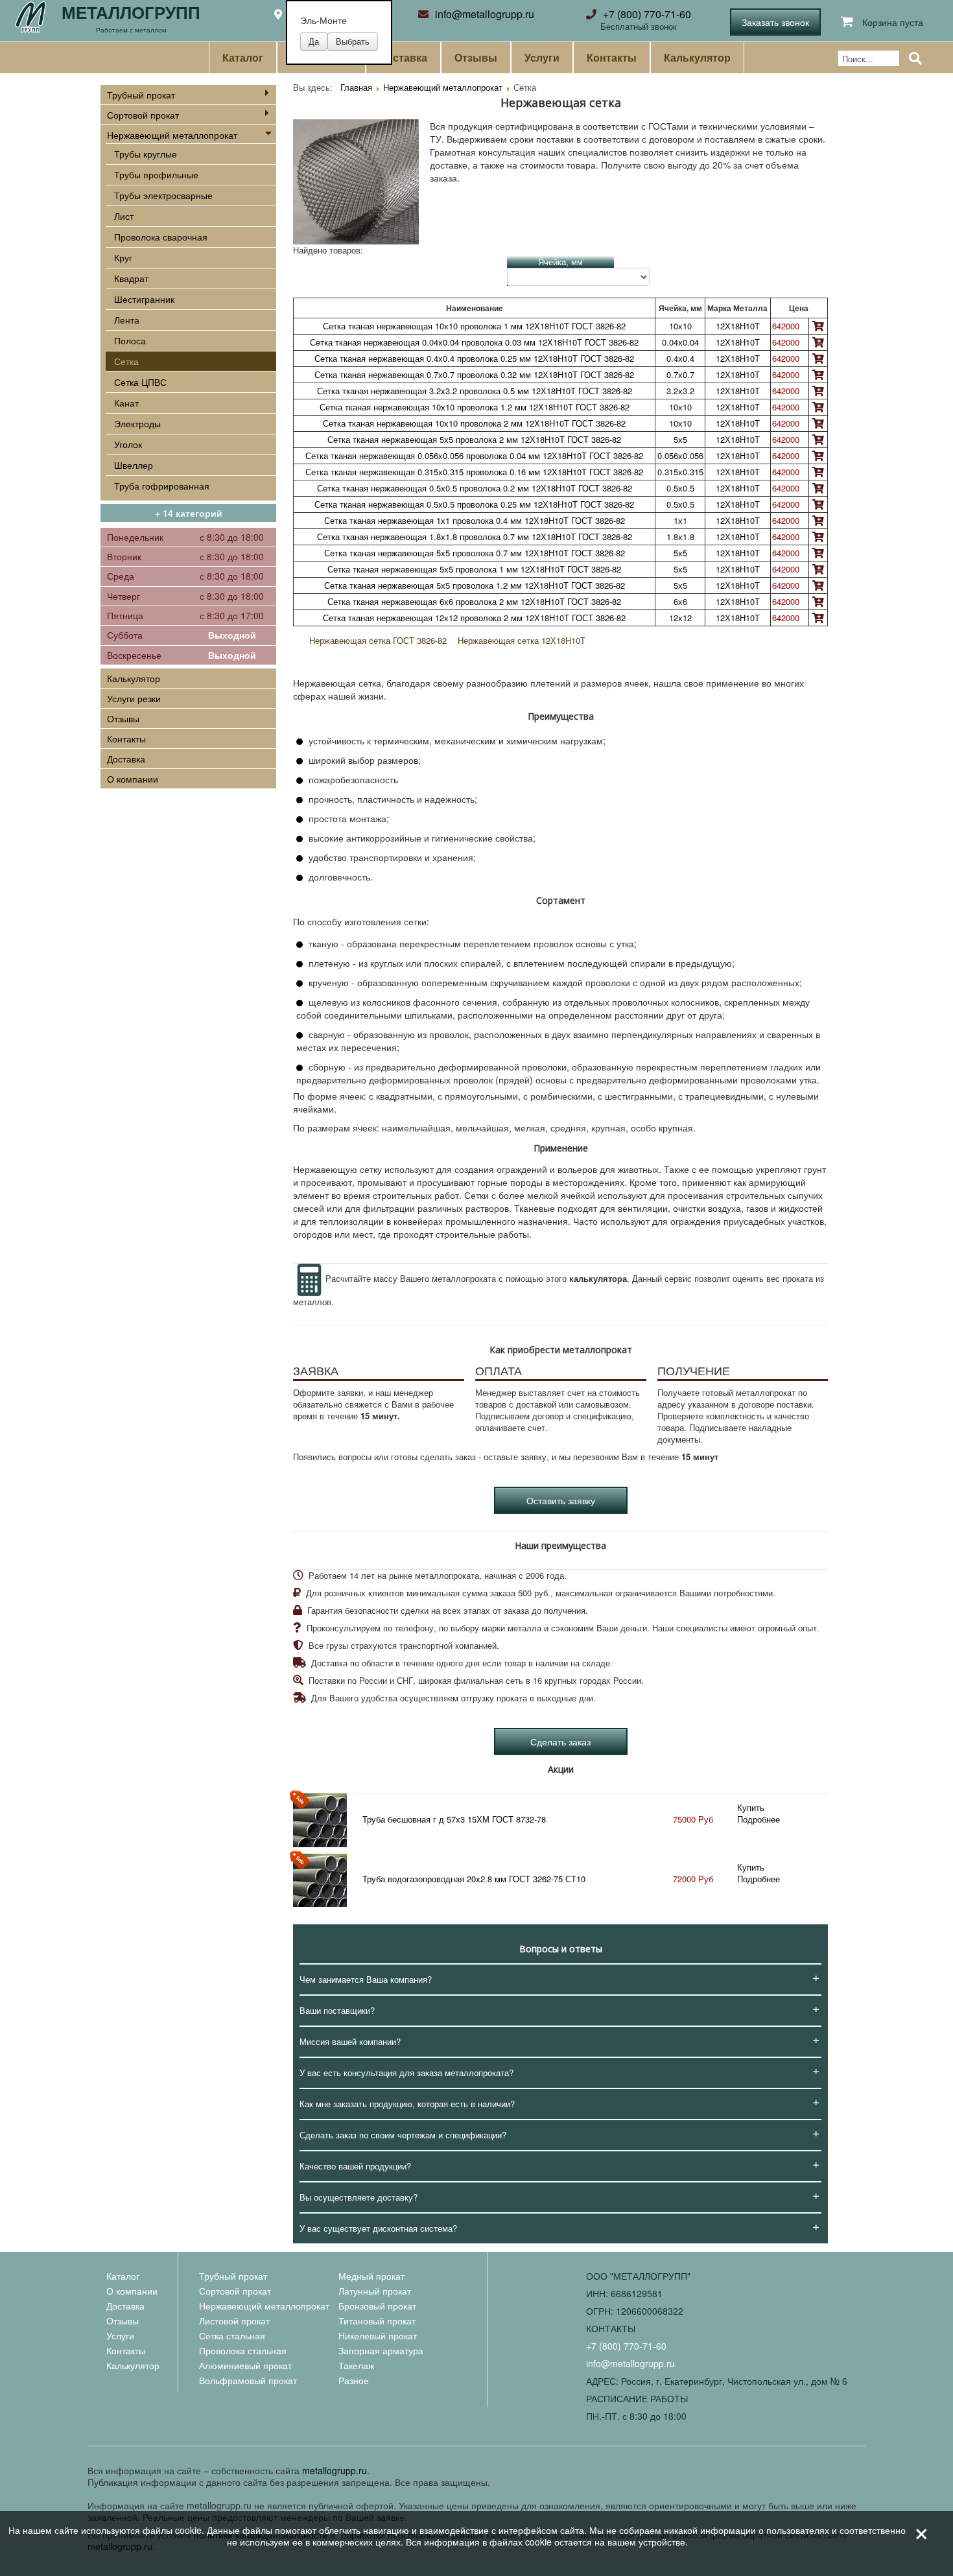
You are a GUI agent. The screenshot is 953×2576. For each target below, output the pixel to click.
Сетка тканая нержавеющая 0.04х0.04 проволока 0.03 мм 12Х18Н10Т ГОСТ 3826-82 (474, 342)
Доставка (403, 58)
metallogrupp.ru (335, 2470)
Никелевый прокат (378, 2335)
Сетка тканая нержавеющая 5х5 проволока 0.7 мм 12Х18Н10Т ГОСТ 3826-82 (475, 553)
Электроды (137, 423)
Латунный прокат (375, 2291)
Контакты (612, 58)
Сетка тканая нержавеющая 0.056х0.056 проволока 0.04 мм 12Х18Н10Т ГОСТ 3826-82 (474, 455)
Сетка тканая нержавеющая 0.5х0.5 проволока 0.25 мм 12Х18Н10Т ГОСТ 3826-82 (474, 504)
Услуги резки (134, 698)
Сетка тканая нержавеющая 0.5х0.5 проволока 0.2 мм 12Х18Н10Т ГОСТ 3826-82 (475, 488)
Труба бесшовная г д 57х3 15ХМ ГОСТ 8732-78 (454, 1819)
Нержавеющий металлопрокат (172, 135)
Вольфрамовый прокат (248, 2380)
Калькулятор (697, 58)
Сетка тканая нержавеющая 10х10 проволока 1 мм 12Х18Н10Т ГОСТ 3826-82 (474, 326)
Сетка (126, 361)
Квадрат (131, 278)
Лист (124, 216)
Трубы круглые (146, 154)
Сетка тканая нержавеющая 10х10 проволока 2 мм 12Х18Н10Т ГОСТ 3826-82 (474, 423)
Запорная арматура (381, 2350)
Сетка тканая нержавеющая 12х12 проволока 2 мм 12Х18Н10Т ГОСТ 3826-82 (474, 618)
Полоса (130, 340)
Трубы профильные (156, 174)
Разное (354, 2380)
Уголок (128, 444)
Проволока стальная (243, 2350)
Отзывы (476, 58)
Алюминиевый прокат (245, 2365)
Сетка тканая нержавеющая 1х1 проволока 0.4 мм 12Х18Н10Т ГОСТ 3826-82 (475, 520)
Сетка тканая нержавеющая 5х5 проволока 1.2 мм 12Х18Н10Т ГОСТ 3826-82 (475, 585)
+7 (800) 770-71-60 (647, 14)
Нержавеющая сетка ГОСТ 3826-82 (378, 640)
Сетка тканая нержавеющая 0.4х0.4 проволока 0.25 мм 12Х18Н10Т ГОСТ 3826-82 (474, 358)
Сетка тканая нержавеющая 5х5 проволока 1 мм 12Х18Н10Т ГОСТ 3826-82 (474, 569)
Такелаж (356, 2365)
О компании (133, 779)
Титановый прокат (377, 2321)
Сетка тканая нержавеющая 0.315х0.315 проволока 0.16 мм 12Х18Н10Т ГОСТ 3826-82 (474, 472)
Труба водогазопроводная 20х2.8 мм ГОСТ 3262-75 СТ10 (474, 1879)
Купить (751, 1807)
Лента (127, 320)
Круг (123, 257)
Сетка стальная (232, 2335)
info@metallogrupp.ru (485, 14)
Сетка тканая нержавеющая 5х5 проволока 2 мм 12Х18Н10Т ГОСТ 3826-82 (474, 439)
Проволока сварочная (161, 237)
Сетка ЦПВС (140, 382)
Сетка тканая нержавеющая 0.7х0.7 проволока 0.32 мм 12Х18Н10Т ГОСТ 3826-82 (474, 374)
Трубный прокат (141, 95)
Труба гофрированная (162, 486)
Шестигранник (144, 299)
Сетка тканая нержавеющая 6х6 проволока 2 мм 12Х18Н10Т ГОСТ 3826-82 (474, 601)
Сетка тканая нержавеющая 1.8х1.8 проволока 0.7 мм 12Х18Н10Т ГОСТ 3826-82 (475, 537)
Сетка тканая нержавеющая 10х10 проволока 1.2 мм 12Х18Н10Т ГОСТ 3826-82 (475, 407)
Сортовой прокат (143, 115)
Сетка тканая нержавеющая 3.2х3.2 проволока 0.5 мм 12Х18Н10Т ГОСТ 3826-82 (475, 391)
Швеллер (134, 465)
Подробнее (759, 1819)
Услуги (542, 58)
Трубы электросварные (163, 195)
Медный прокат (371, 2276)
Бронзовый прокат (377, 2306)
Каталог (243, 58)
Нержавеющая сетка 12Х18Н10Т (522, 640)
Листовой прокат (234, 2321)
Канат (126, 403)
